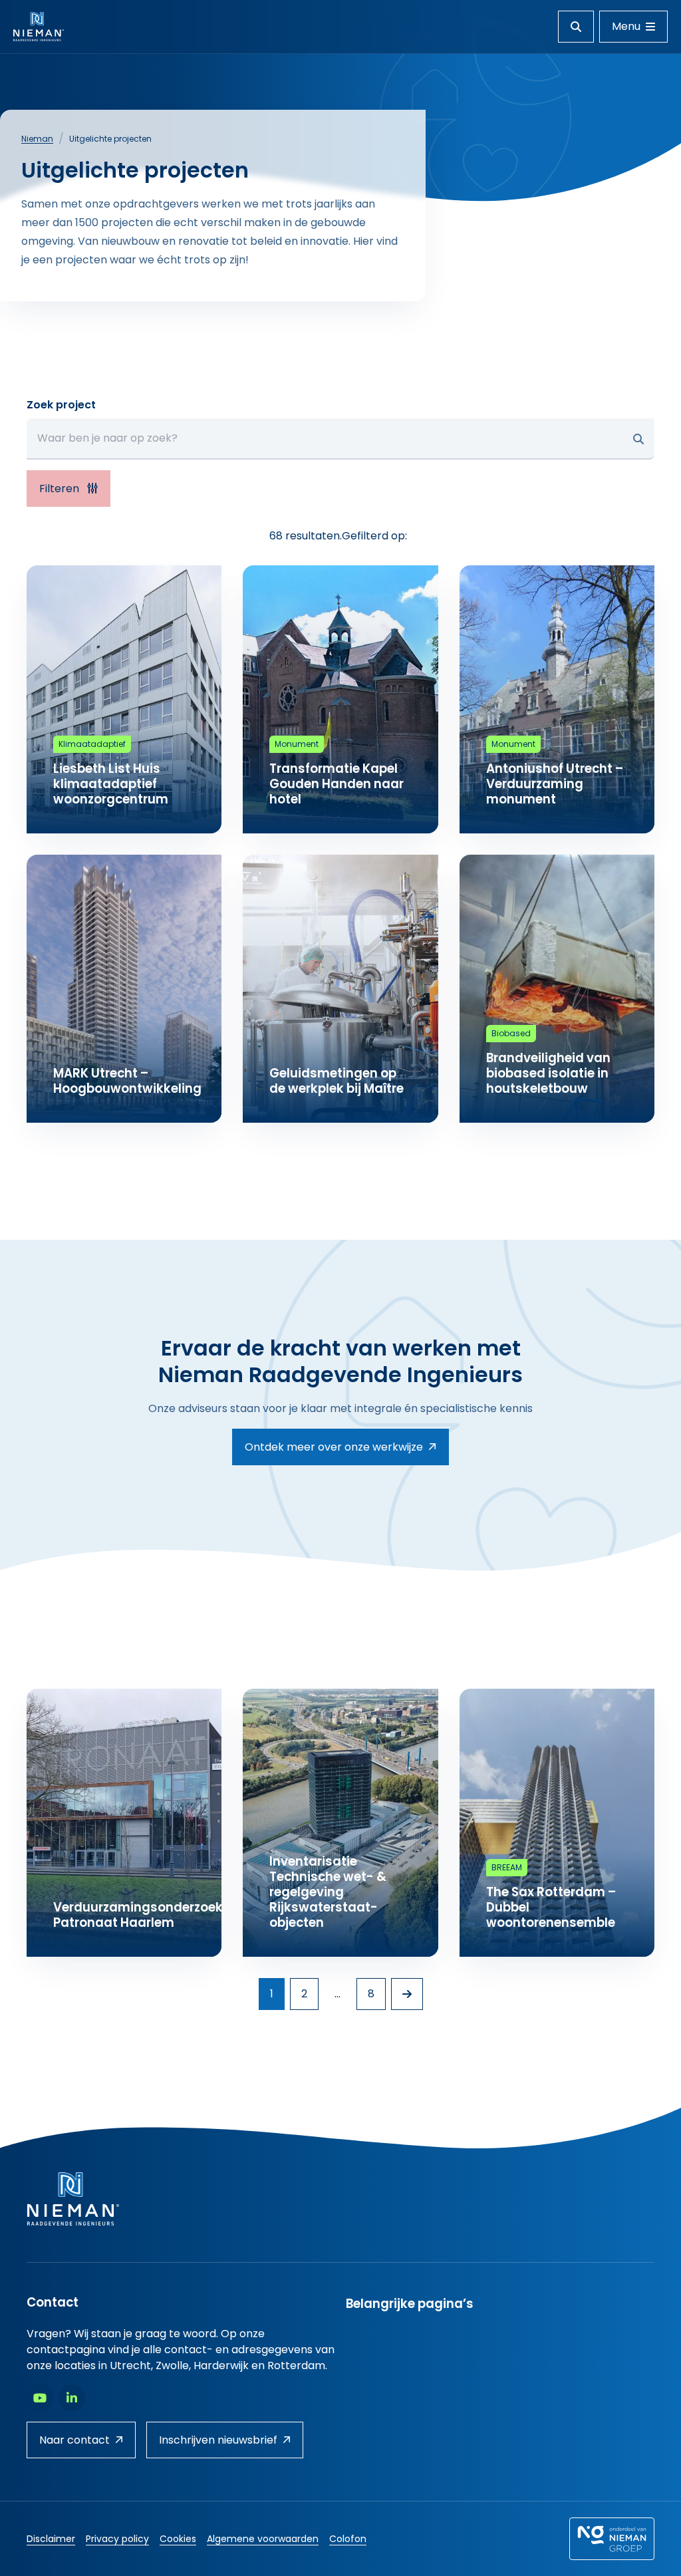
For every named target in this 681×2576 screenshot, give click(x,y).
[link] (407, 1994)
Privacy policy (117, 2539)
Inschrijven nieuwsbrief (218, 2440)
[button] (638, 439)
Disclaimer (51, 2539)
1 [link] (272, 1994)
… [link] (338, 1994)
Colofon (348, 2539)
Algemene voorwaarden (263, 2539)
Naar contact (74, 2440)
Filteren (61, 489)
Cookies (178, 2539)
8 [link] (371, 1994)
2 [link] (304, 1994)
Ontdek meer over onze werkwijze (334, 1447)
